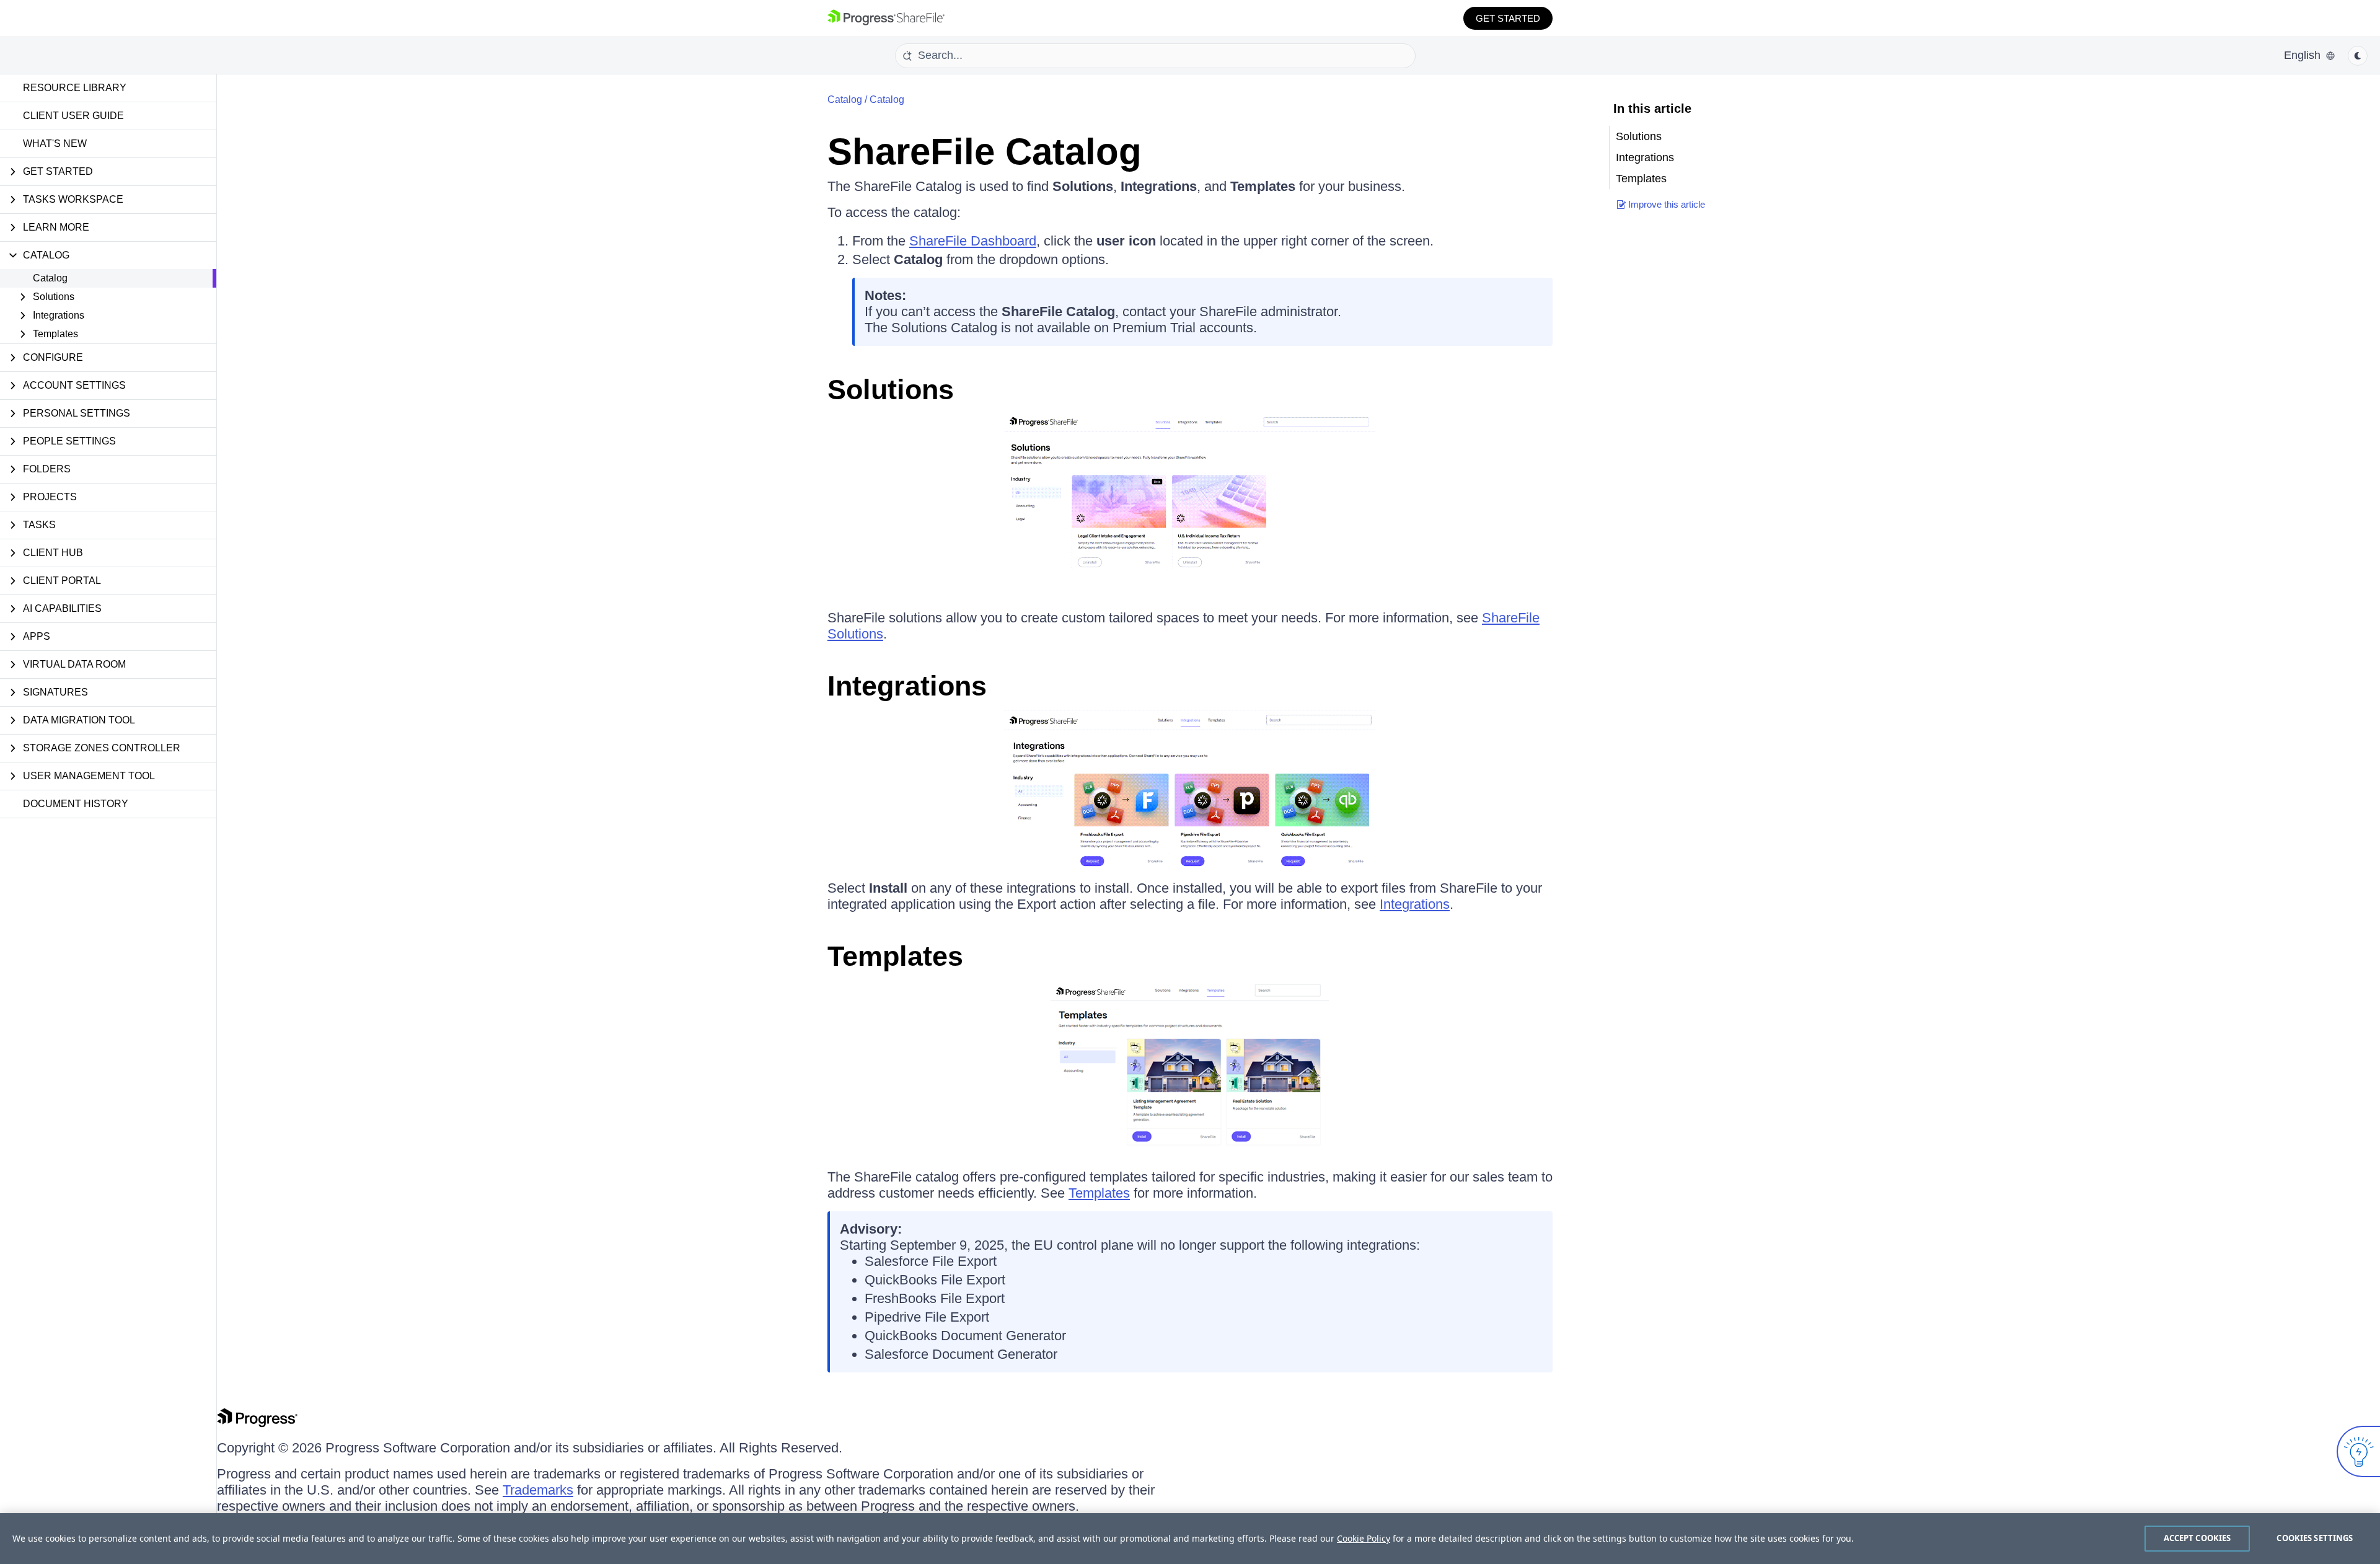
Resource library (75, 88)
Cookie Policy (1364, 1538)
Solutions (891, 390)
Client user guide (73, 116)
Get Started (1508, 18)
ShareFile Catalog (985, 152)
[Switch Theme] (2358, 56)
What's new (55, 144)
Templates (895, 956)
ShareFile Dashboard (973, 241)
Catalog (50, 278)
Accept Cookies (2197, 1538)
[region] (1190, 1539)
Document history (76, 804)
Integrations (907, 686)
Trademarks (538, 1490)
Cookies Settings (2315, 1538)
